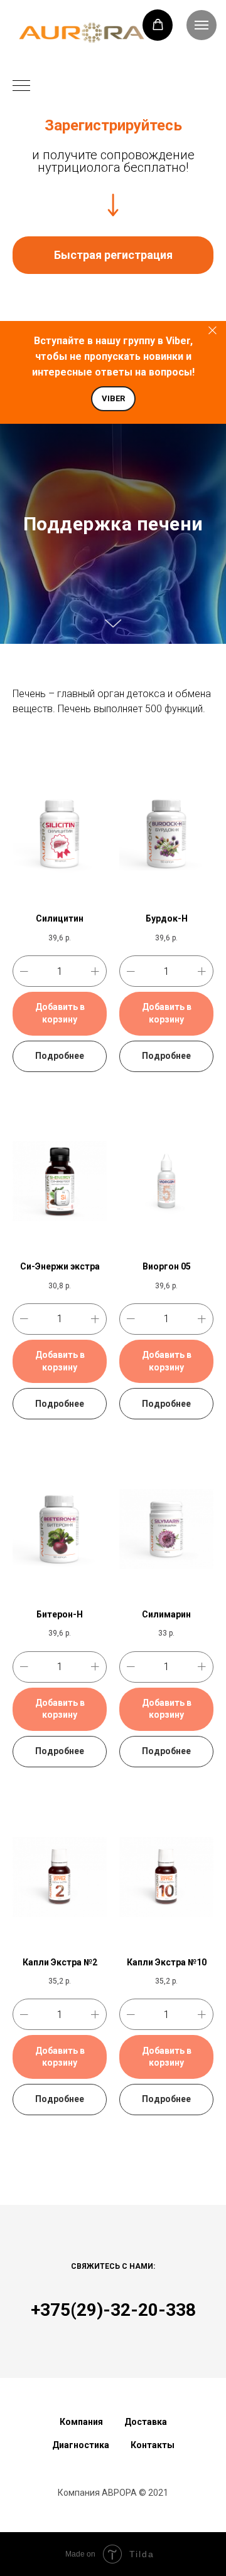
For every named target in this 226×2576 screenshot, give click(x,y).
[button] (158, 25)
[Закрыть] (213, 331)
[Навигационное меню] (21, 87)
